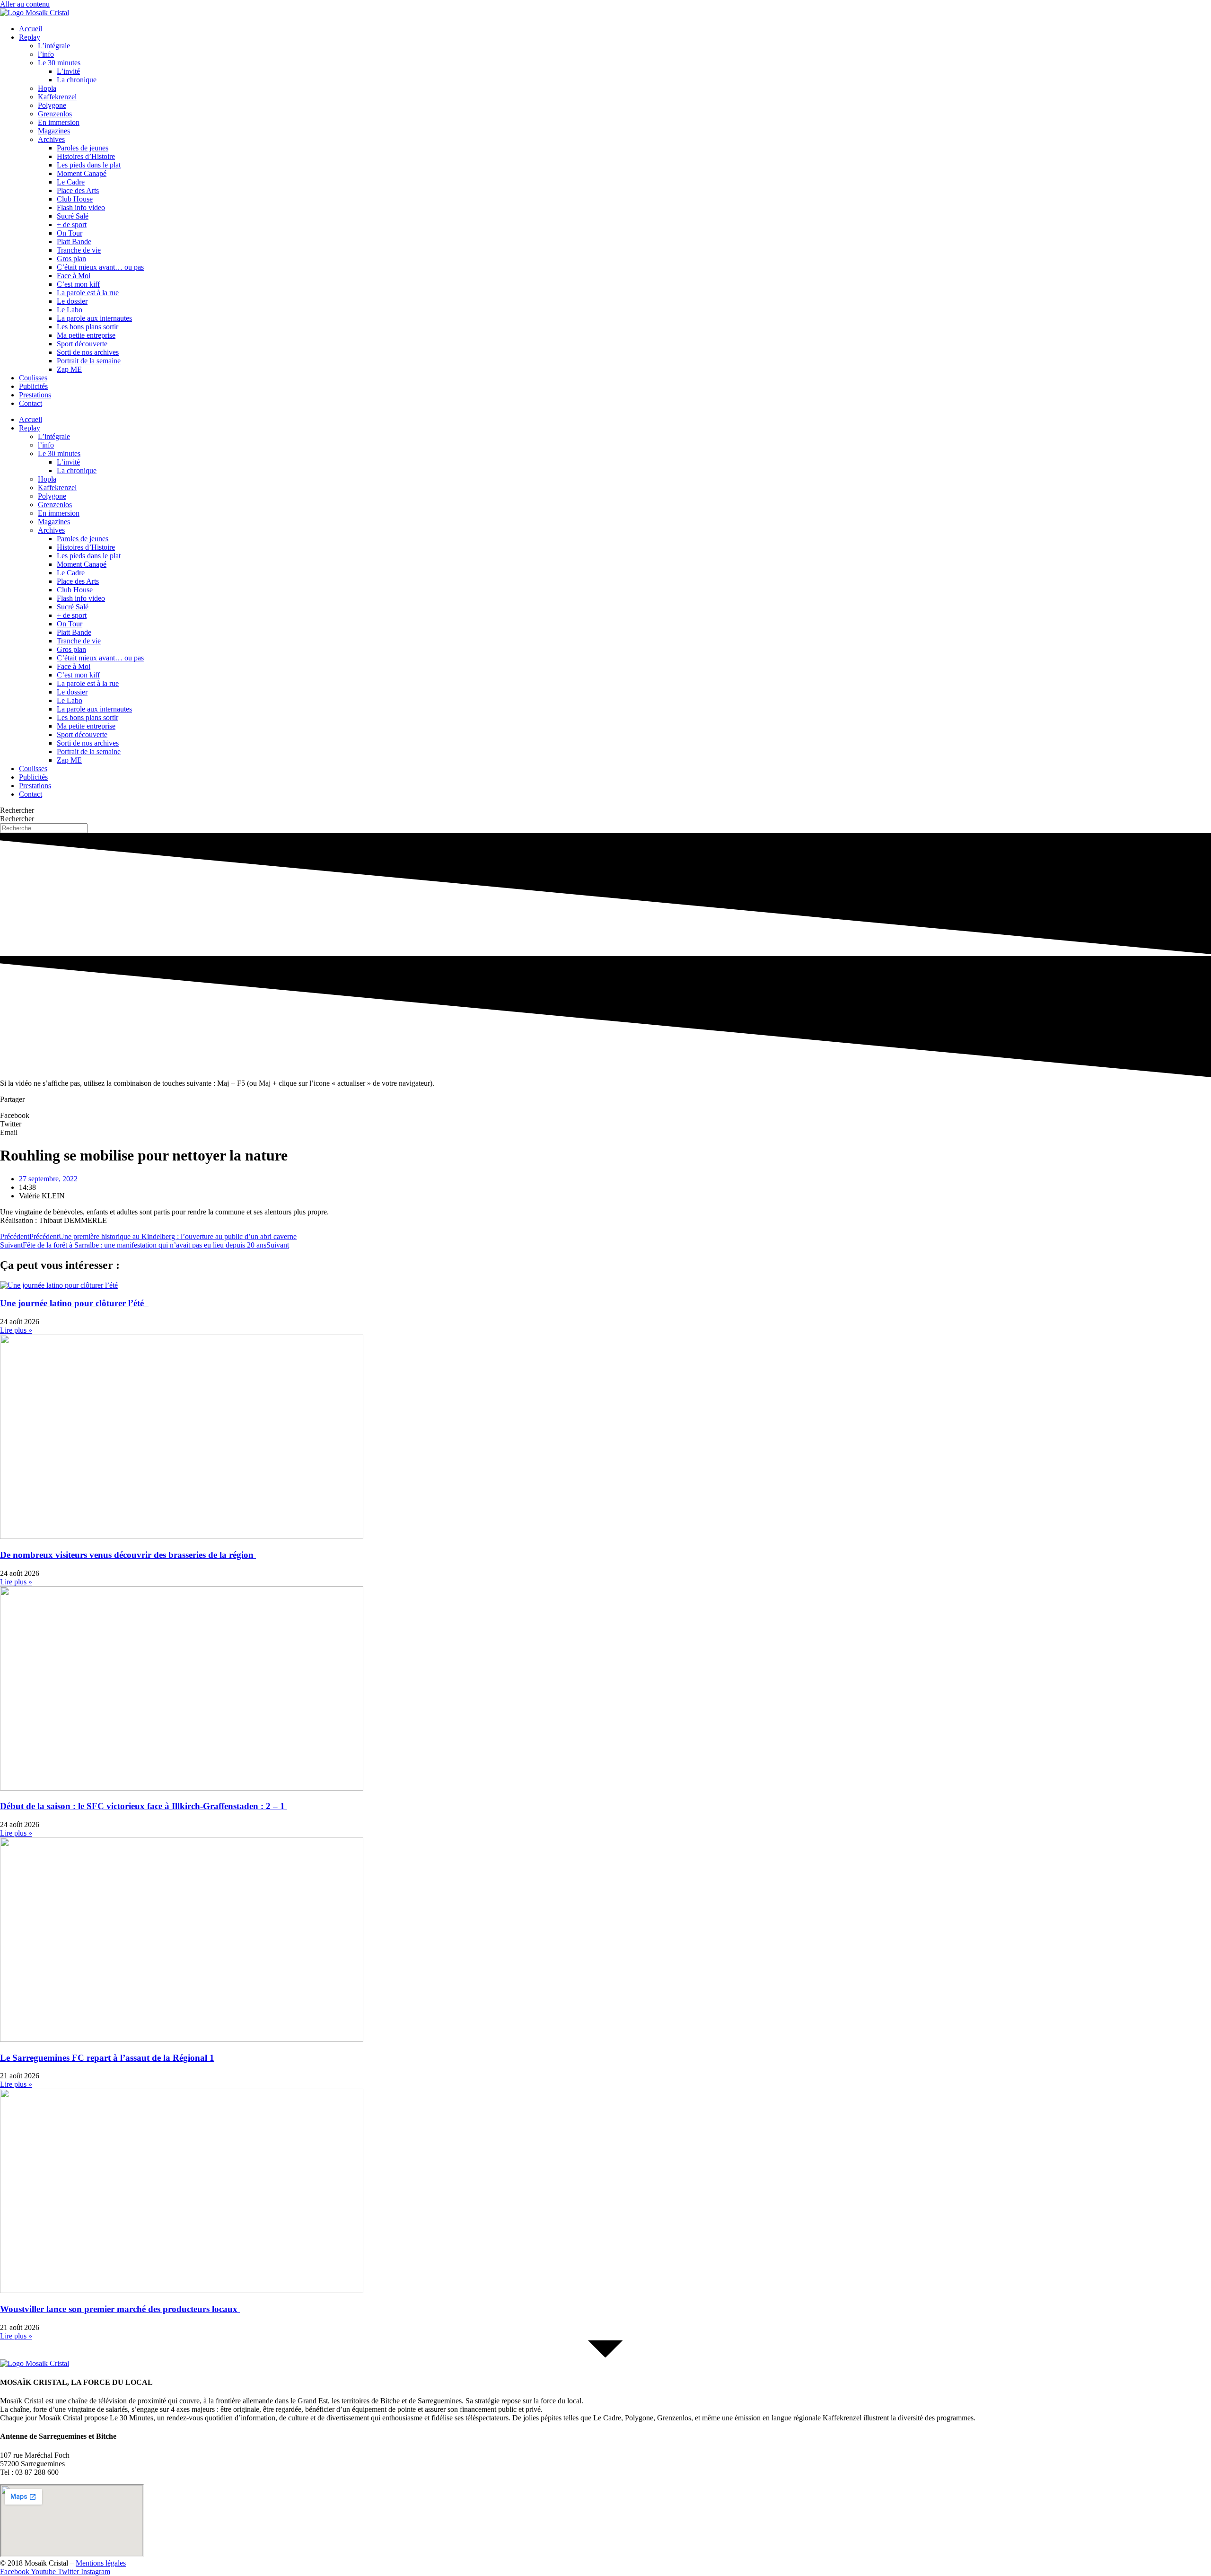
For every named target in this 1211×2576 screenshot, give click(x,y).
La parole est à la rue (88, 293)
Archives (51, 139)
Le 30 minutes (59, 63)
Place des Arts (78, 190)
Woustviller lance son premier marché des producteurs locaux (120, 2309)
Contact (31, 403)
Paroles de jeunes (83, 148)
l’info (46, 54)
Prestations (35, 395)
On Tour (70, 233)
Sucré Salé (73, 216)
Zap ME (69, 369)
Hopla (47, 88)
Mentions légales (101, 2563)
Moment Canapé (82, 173)
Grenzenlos (55, 114)
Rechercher (17, 810)
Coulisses (33, 378)
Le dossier (72, 301)
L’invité (68, 71)
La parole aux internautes (94, 318)
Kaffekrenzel (57, 97)
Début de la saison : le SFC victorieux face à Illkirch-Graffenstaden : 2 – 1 (144, 1806)
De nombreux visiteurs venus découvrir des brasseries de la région (128, 1555)
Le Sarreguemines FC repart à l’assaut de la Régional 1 (107, 2058)
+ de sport (72, 224)
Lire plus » (16, 1330)
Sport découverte (82, 344)
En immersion (59, 122)
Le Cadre (71, 182)
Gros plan (71, 259)
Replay (30, 37)
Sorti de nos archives (88, 352)
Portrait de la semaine (89, 361)
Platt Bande (74, 242)
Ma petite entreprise (86, 335)
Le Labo (70, 310)
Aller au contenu (25, 4)
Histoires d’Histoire (86, 156)
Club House (75, 199)
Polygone (52, 105)
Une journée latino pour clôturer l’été (74, 1303)
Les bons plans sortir (88, 327)
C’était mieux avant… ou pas (100, 267)
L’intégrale (54, 46)
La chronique (77, 80)
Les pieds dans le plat (89, 165)
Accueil (31, 29)
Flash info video (81, 207)
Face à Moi (74, 276)
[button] (605, 1116)
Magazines (54, 131)
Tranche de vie (79, 250)
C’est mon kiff (78, 284)
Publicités (33, 386)
